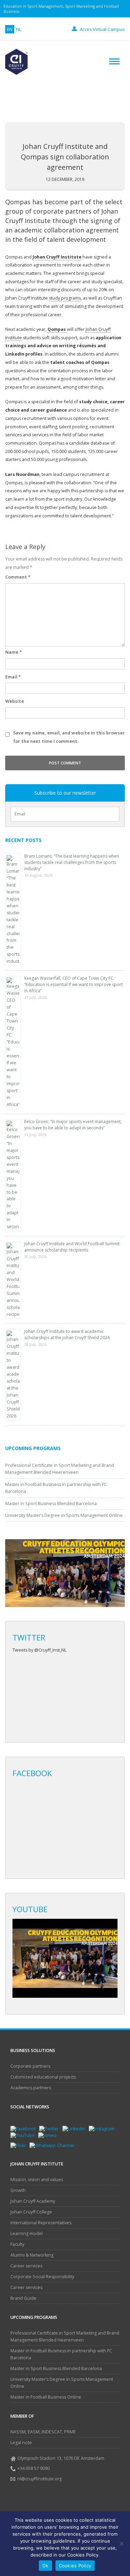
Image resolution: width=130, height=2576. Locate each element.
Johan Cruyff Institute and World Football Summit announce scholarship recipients (72, 1247)
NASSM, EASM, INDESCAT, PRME (43, 2432)
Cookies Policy (75, 2566)
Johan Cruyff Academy (33, 2201)
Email (13, 677)
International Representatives (41, 2223)
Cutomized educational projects (43, 2077)
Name (14, 652)
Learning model (27, 2233)
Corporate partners (30, 2066)
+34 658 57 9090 (33, 2468)
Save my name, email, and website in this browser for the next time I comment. (69, 737)
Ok (45, 2566)
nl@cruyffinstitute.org (40, 2479)
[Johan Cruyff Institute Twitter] (51, 2128)
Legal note (21, 2443)
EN (10, 29)
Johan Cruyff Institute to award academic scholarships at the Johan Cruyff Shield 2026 (67, 1334)
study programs (65, 298)
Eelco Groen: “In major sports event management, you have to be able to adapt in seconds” (73, 1125)
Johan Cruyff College (31, 2212)
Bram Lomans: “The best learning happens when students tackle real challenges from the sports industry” (72, 862)
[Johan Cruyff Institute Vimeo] (49, 2135)
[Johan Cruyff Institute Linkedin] (76, 2128)
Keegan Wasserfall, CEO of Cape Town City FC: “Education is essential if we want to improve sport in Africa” (73, 984)
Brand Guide (23, 2298)
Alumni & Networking (32, 2255)
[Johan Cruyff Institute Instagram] (103, 2128)
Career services (26, 2266)
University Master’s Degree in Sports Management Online (64, 1515)
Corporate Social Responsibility (42, 2277)
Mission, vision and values (37, 2180)
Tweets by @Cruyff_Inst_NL (40, 1650)
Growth (18, 2190)
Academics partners (31, 2088)
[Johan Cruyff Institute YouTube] (24, 2135)
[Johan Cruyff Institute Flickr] (20, 2145)
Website (15, 701)
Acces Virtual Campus (102, 29)
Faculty (17, 2244)
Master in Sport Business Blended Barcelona (51, 1504)
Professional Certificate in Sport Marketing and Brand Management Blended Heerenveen (65, 2336)
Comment (18, 577)
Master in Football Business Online (46, 2397)
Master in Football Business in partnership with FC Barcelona (61, 2354)
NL (19, 29)
